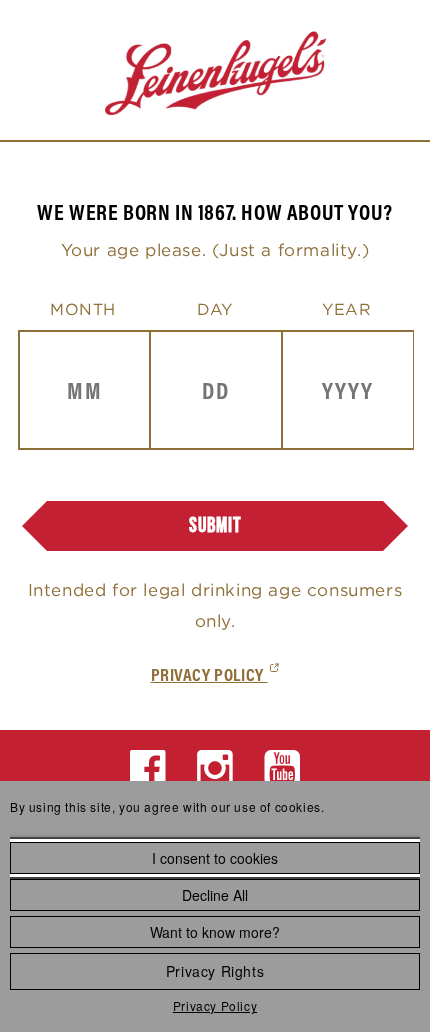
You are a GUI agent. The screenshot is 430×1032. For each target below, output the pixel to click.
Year (346, 309)
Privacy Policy (215, 1005)
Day (215, 309)
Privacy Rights (215, 971)
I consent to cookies (215, 858)
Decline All (215, 895)
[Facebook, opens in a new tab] (148, 768)
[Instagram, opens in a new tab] (215, 768)
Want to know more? (215, 932)
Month (83, 309)
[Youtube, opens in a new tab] (282, 768)
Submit (215, 525)
